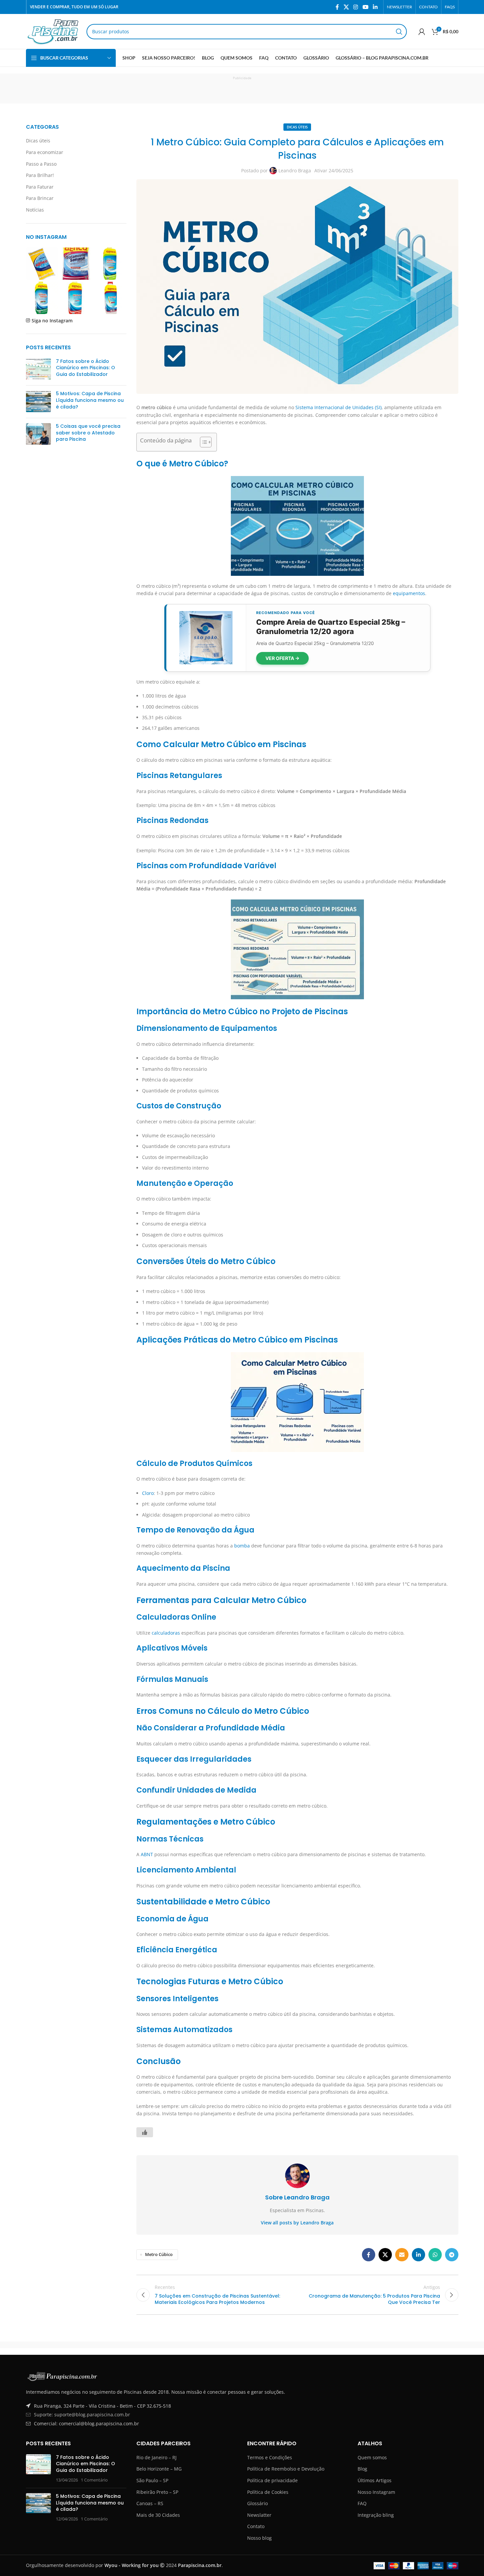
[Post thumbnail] (38, 369)
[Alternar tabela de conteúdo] (202, 442)
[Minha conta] (422, 32)
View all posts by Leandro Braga (297, 2223)
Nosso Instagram (376, 2492)
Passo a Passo (41, 164)
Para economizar (45, 152)
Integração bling (376, 2515)
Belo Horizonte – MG (159, 2469)
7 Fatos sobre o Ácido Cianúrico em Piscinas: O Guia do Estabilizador (85, 368)
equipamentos (409, 593)
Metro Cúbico (159, 2254)
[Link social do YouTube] (365, 7)
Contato (256, 2526)
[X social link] (346, 7)
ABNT (147, 1854)
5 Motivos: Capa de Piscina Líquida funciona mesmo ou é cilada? (90, 400)
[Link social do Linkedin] (375, 7)
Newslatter (259, 2515)
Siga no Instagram (52, 321)
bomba (242, 1546)
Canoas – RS (150, 2503)
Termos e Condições (270, 2457)
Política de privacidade (272, 2480)
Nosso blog (259, 2538)
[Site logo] (53, 31)
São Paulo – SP (152, 2480)
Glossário (257, 2503)
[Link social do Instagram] (356, 7)
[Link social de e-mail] (402, 2255)
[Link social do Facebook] (337, 7)
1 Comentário (94, 2480)
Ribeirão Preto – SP (157, 2492)
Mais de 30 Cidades (158, 2515)
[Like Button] (145, 2132)
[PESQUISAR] (399, 32)
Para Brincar (40, 198)
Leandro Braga (295, 170)
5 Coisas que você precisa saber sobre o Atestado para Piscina (88, 433)
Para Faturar (40, 187)
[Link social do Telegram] (452, 2255)
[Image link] (63, 2376)
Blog (362, 2469)
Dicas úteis (38, 141)
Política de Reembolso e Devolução (286, 2469)
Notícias (35, 210)
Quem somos (372, 2457)
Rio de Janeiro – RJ (157, 2457)
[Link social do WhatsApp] (435, 2255)
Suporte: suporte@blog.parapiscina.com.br (82, 2415)
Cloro (148, 1493)
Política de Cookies (268, 2492)
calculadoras (166, 1633)
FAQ (362, 2503)
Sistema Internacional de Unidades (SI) (338, 407)
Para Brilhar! (40, 175)
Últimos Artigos (375, 2480)
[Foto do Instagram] (42, 264)
